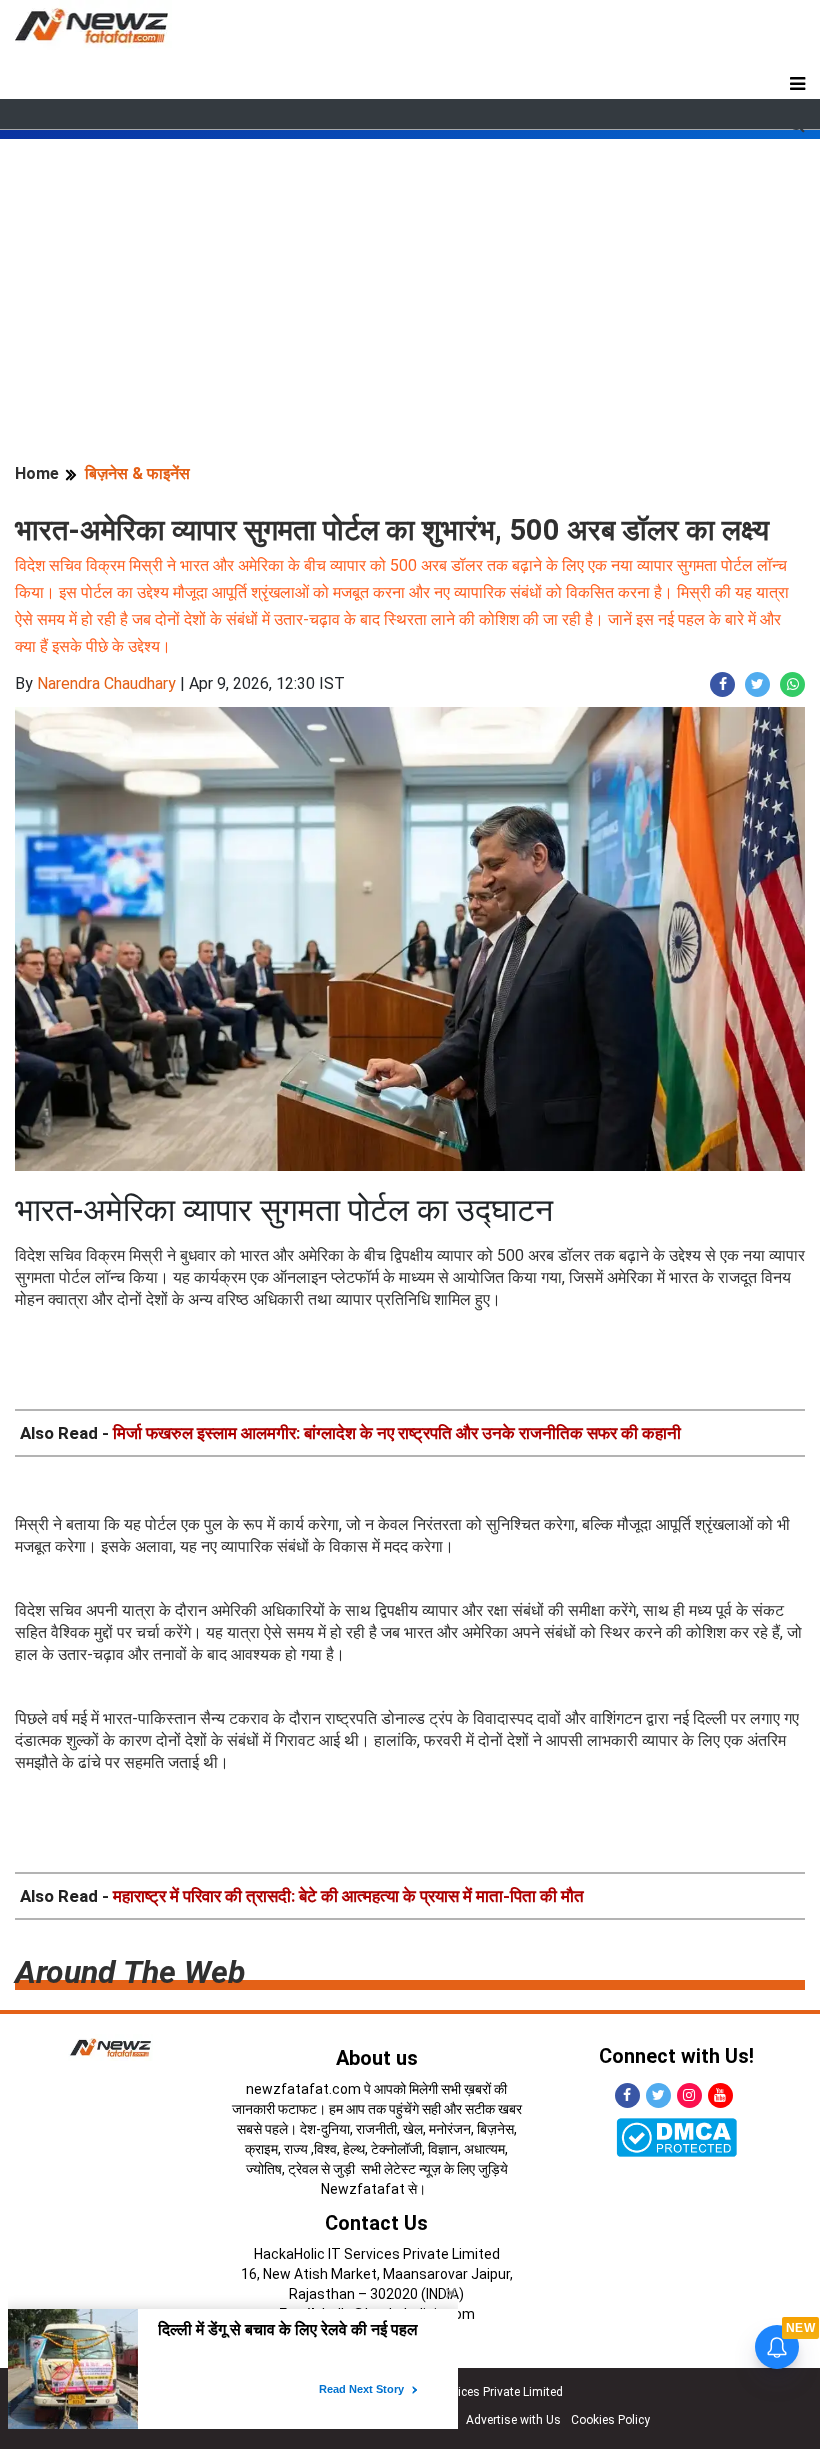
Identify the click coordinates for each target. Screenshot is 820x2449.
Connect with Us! (676, 2056)
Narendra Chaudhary (106, 683)
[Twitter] (658, 2095)
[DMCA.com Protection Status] (676, 2137)
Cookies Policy (610, 2420)
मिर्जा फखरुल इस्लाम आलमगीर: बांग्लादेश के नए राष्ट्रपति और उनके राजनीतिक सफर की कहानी (397, 1433)
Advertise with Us (513, 2420)
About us (377, 2058)
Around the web (130, 1972)
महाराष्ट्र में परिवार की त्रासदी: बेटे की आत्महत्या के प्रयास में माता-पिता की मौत (348, 1896)
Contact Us (376, 2223)
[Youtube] (720, 2095)
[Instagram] (689, 2095)
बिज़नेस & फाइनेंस (137, 473)
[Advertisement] (410, 279)
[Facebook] (627, 2095)
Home (37, 473)
